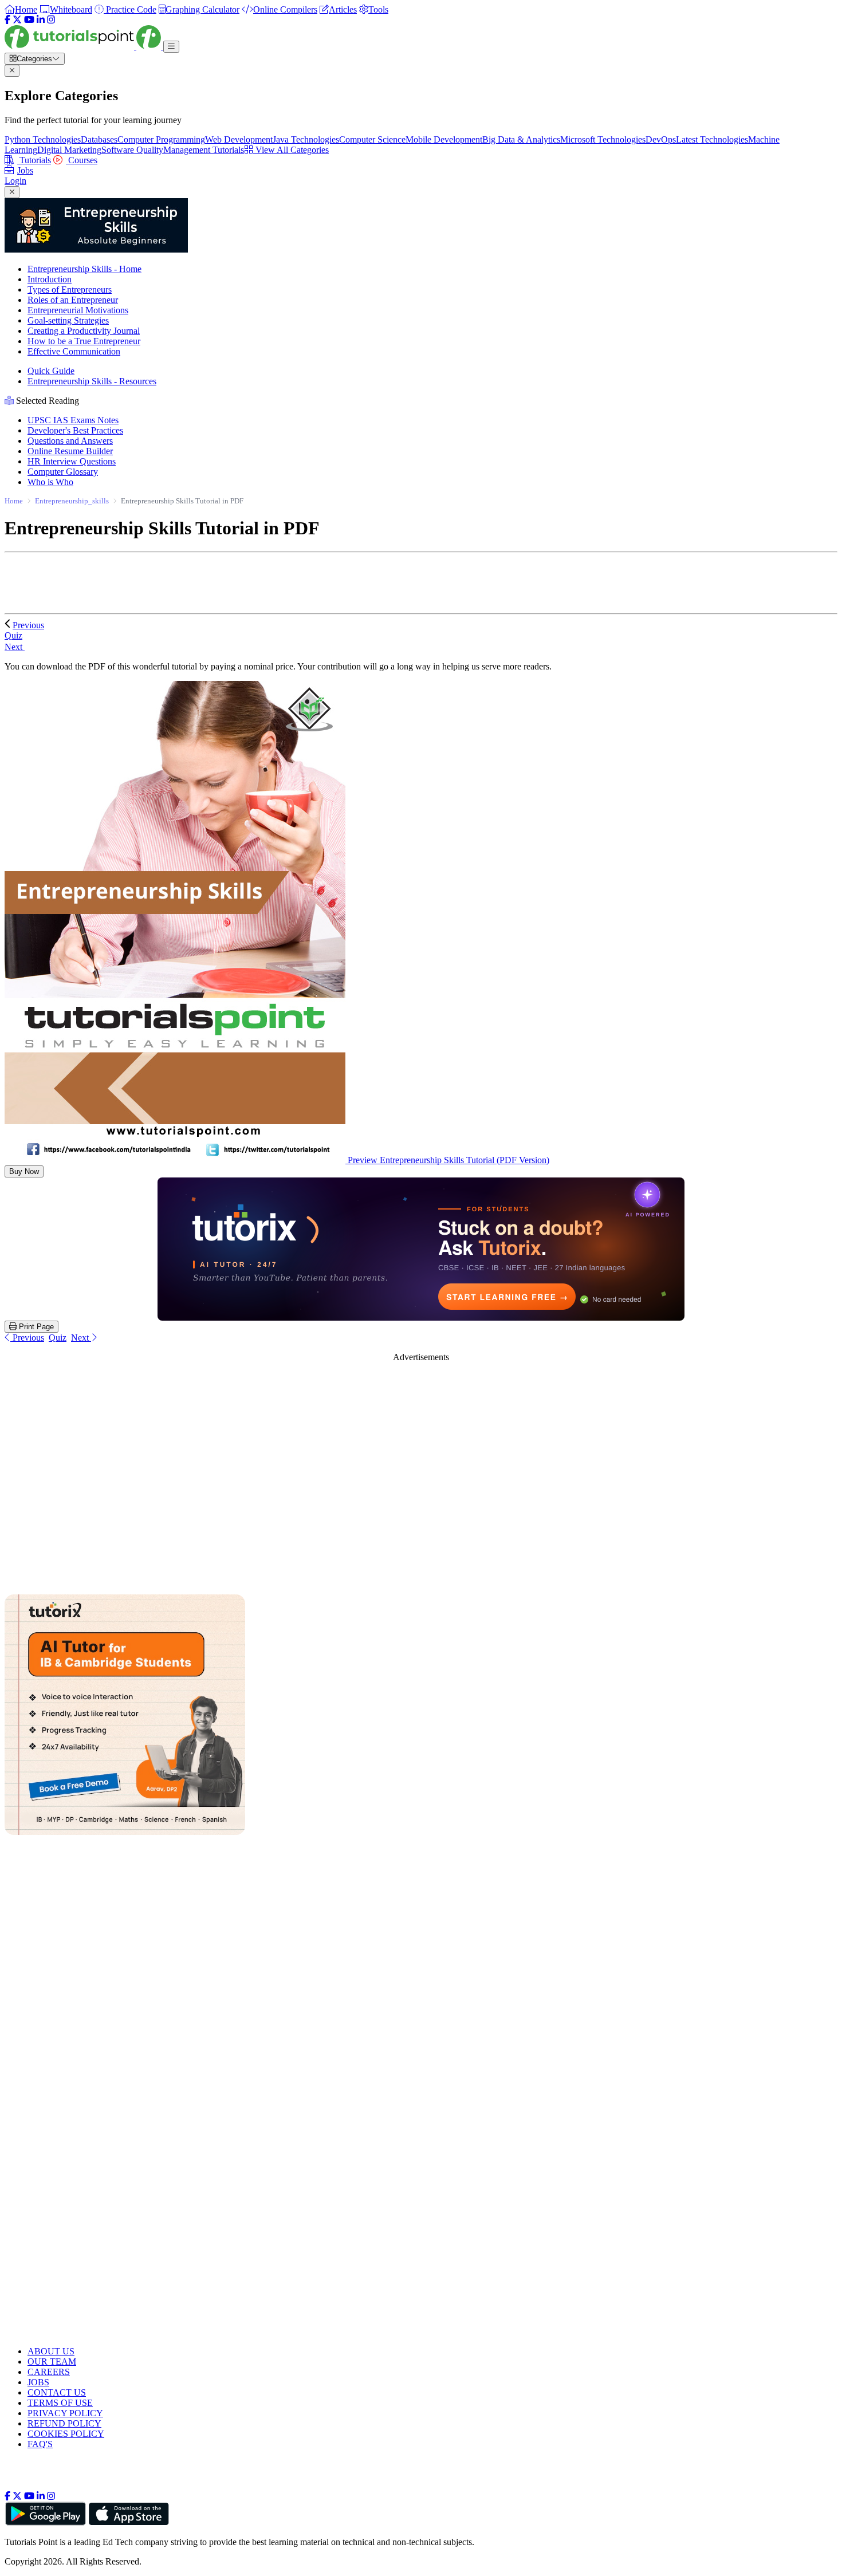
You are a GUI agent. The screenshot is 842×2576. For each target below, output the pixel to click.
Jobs (25, 170)
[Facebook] (7, 20)
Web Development (239, 139)
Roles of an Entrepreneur (73, 300)
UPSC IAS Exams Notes (73, 420)
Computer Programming (161, 139)
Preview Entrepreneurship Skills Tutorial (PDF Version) (447, 1160)
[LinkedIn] (41, 20)
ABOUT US (51, 2351)
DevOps (661, 139)
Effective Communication (74, 351)
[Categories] (171, 47)
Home (14, 501)
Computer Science (372, 139)
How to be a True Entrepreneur (84, 341)
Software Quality (132, 150)
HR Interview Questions (72, 461)
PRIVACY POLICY (65, 2413)
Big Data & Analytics (521, 139)
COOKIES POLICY (66, 2434)
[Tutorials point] (84, 46)
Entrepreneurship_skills (72, 501)
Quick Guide (51, 371)
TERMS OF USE (60, 2403)
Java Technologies (306, 139)
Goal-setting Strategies (68, 320)
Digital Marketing (69, 150)
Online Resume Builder (70, 451)
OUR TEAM (52, 2362)
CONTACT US (57, 2392)
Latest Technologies (712, 139)
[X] (17, 20)
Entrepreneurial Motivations (78, 310)
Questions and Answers (70, 441)
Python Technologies (43, 139)
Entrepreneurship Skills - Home (84, 269)
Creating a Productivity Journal (84, 331)
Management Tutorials (204, 150)
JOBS (38, 2382)
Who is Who (50, 482)
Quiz (58, 1338)
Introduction (50, 279)
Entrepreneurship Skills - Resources (92, 381)
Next (15, 647)
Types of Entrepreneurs (70, 289)
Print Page (35, 1327)
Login (15, 181)
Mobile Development (444, 139)
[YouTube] (29, 20)
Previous (28, 625)
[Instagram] (51, 20)
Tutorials (34, 160)
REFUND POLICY (64, 2423)
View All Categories (291, 150)
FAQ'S (40, 2444)
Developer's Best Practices (75, 430)
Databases (99, 139)
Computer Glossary (63, 472)
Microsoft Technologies (603, 139)
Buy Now (24, 1171)
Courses (82, 160)
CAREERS (49, 2372)
